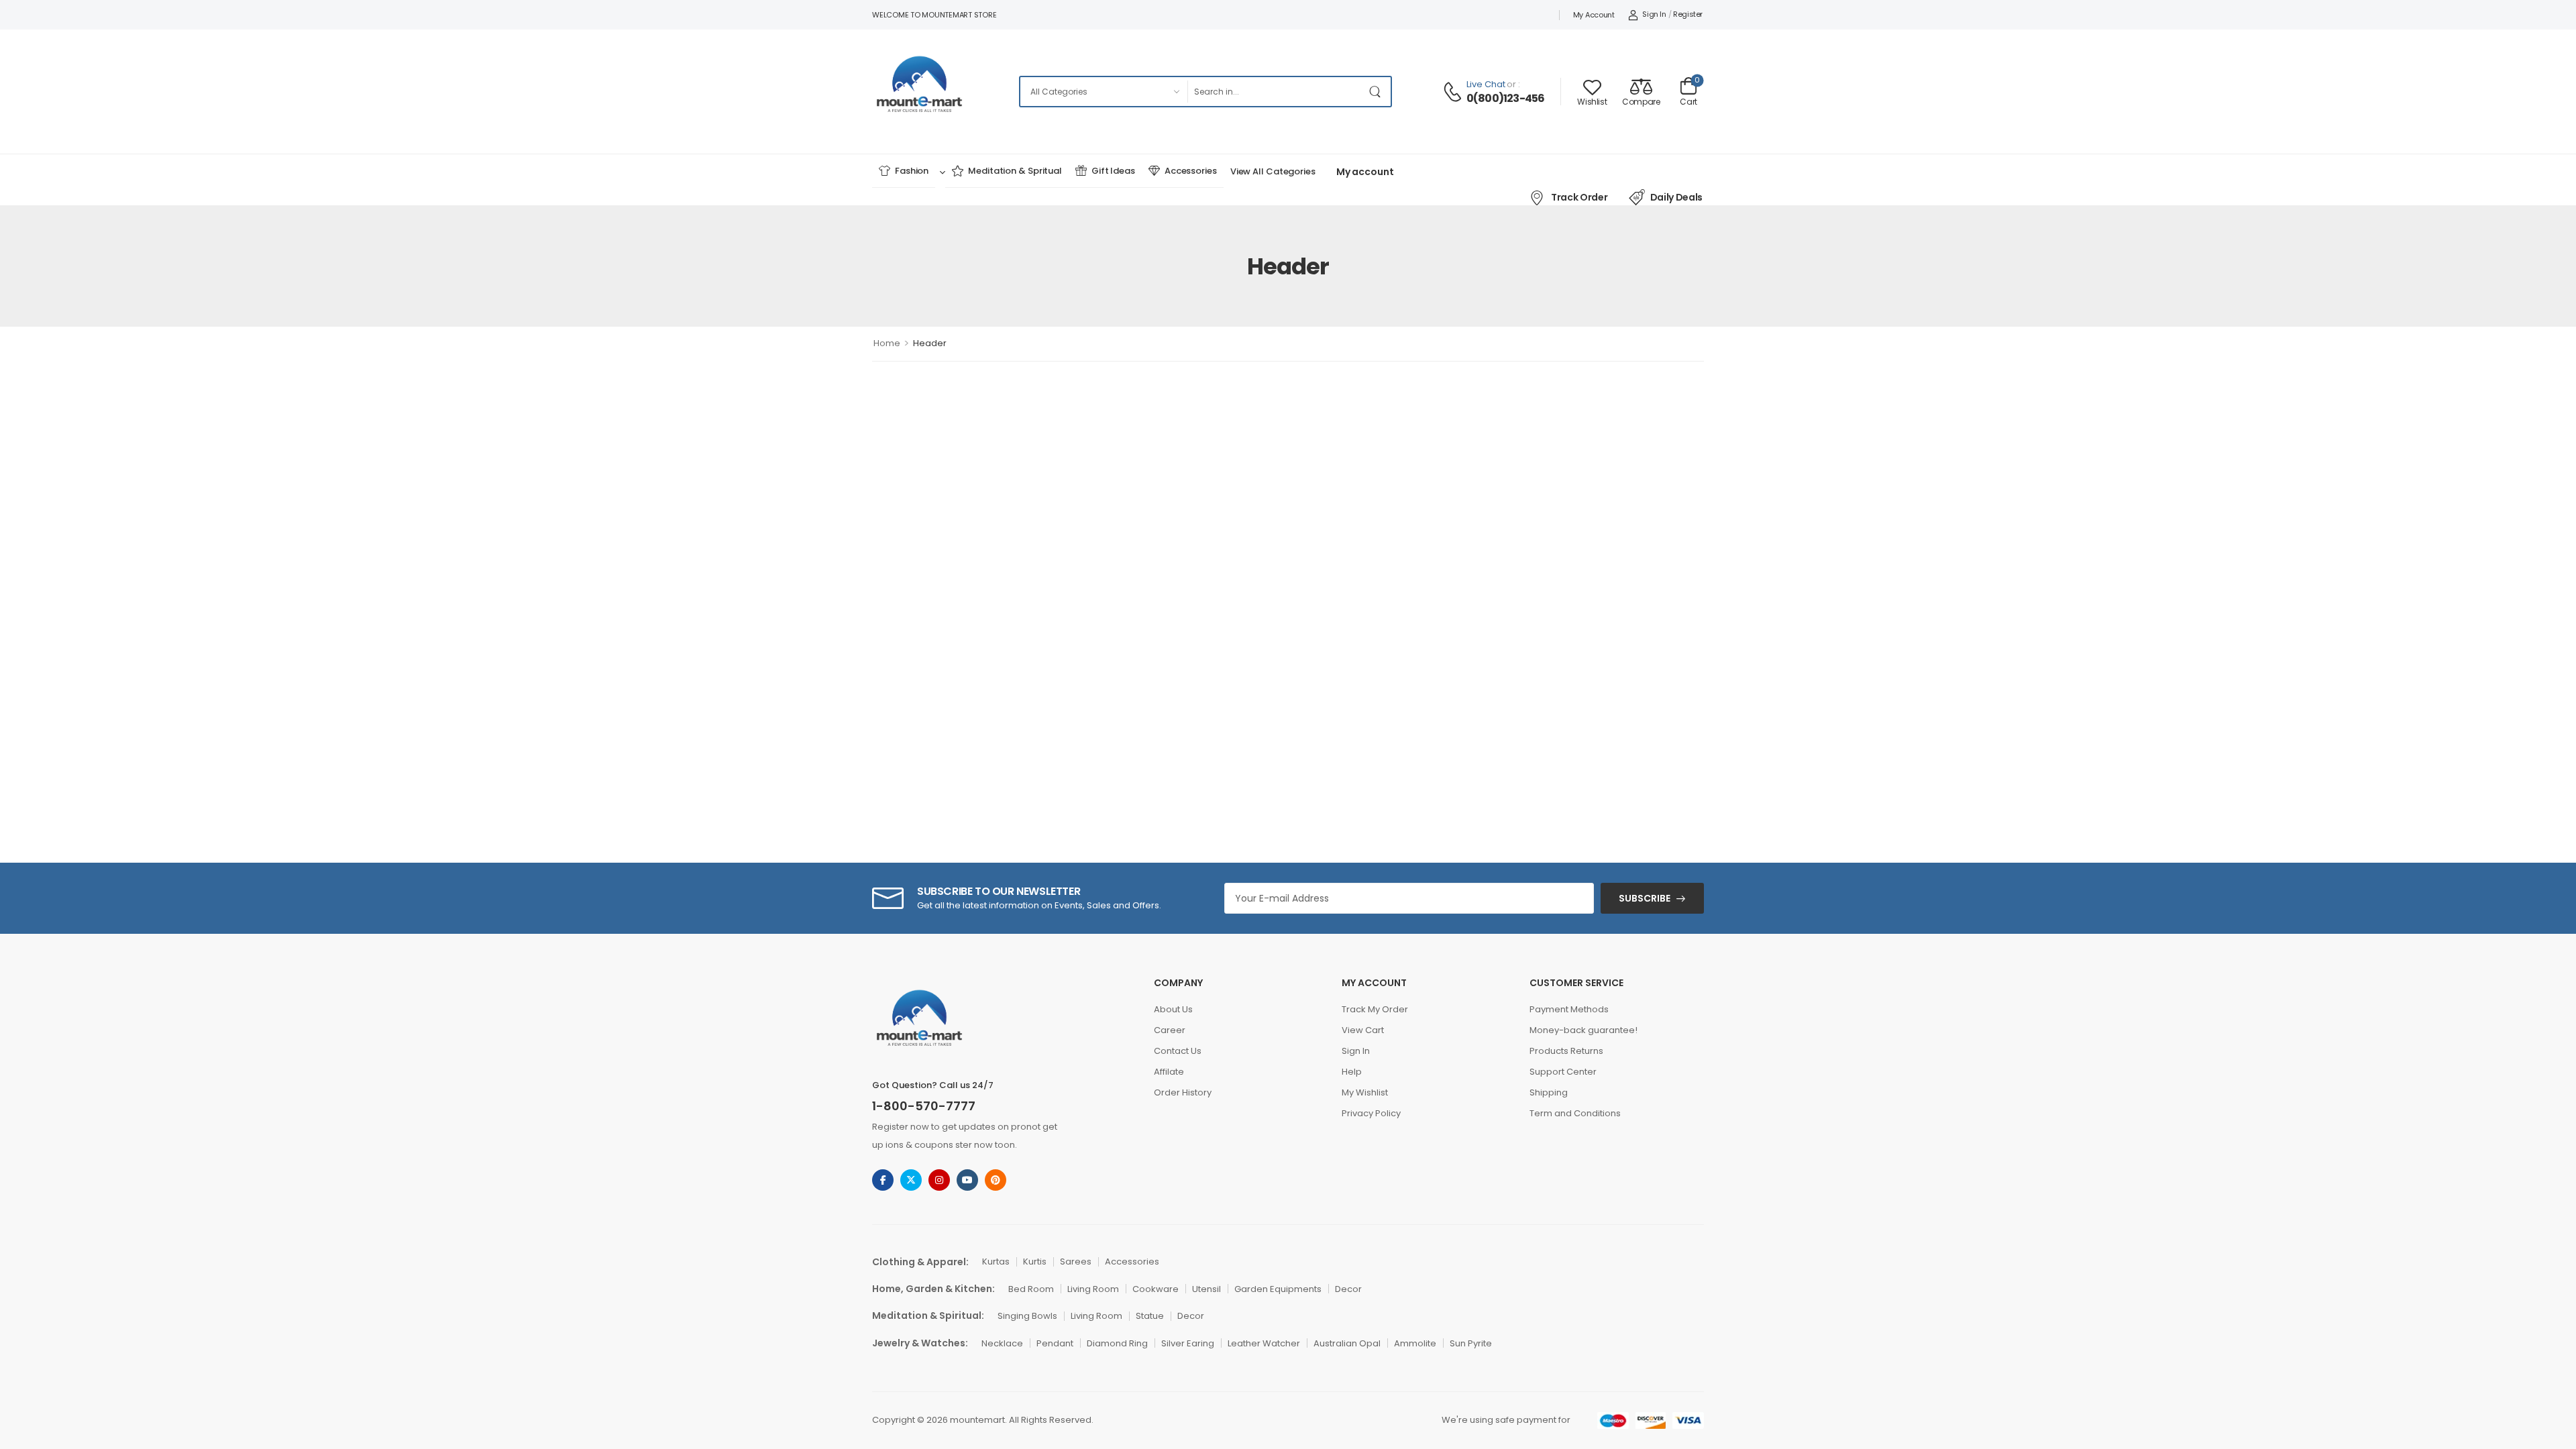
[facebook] (883, 1180)
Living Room (1093, 1289)
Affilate (1169, 1072)
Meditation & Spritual (1015, 171)
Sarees (1076, 1262)
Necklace (1002, 1343)
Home (887, 343)
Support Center (1563, 1072)
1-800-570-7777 (924, 1106)
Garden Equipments (1278, 1289)
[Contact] (1454, 92)
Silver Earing (1188, 1343)
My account (1594, 15)
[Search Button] (1377, 92)
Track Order (1579, 197)
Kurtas (996, 1262)
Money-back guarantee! (1584, 1030)
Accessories (1191, 171)
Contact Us (1178, 1051)
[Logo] (920, 91)
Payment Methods (1569, 1009)
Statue (1150, 1316)
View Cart (1363, 1030)
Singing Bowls (1027, 1316)
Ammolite (1415, 1343)
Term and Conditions (1575, 1113)
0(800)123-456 (1506, 99)
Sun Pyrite (1471, 1343)
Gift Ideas (1113, 171)
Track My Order (1375, 1009)
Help (1352, 1072)
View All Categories (1273, 171)
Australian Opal (1347, 1343)
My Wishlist (1365, 1092)
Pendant (1055, 1343)
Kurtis (1035, 1262)
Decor (1348, 1289)
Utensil (1206, 1289)
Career (1170, 1030)
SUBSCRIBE (1645, 898)
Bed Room (1031, 1289)
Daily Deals (1676, 197)
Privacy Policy (1371, 1113)
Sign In (1356, 1051)
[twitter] (911, 1180)
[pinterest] (996, 1180)
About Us (1173, 1009)
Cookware (1156, 1289)
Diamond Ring (1117, 1343)
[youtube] (967, 1180)
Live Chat (1486, 84)
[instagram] (939, 1180)
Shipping (1549, 1092)
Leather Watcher (1264, 1343)
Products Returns (1566, 1051)
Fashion (912, 171)
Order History (1183, 1092)
